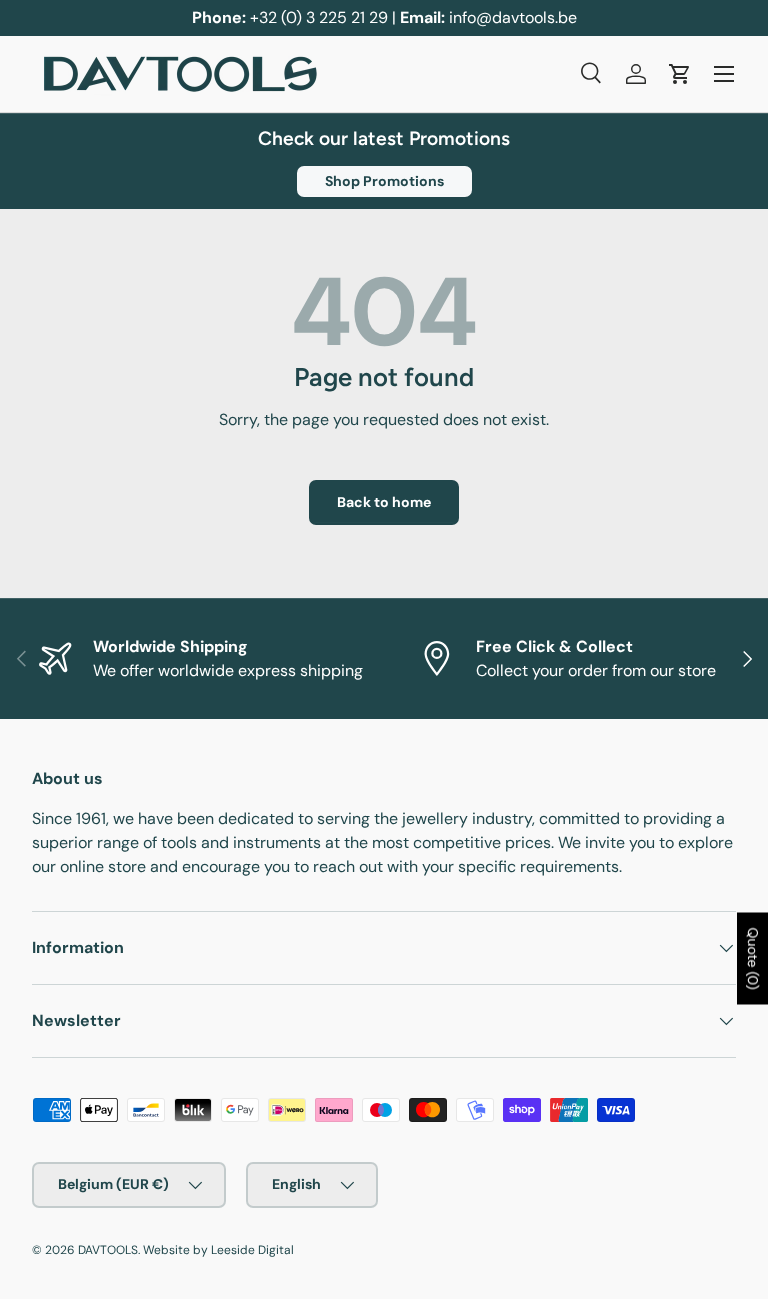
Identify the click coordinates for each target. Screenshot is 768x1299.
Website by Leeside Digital (218, 1250)
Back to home (384, 502)
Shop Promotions (384, 181)
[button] (680, 74)
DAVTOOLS (108, 1250)
